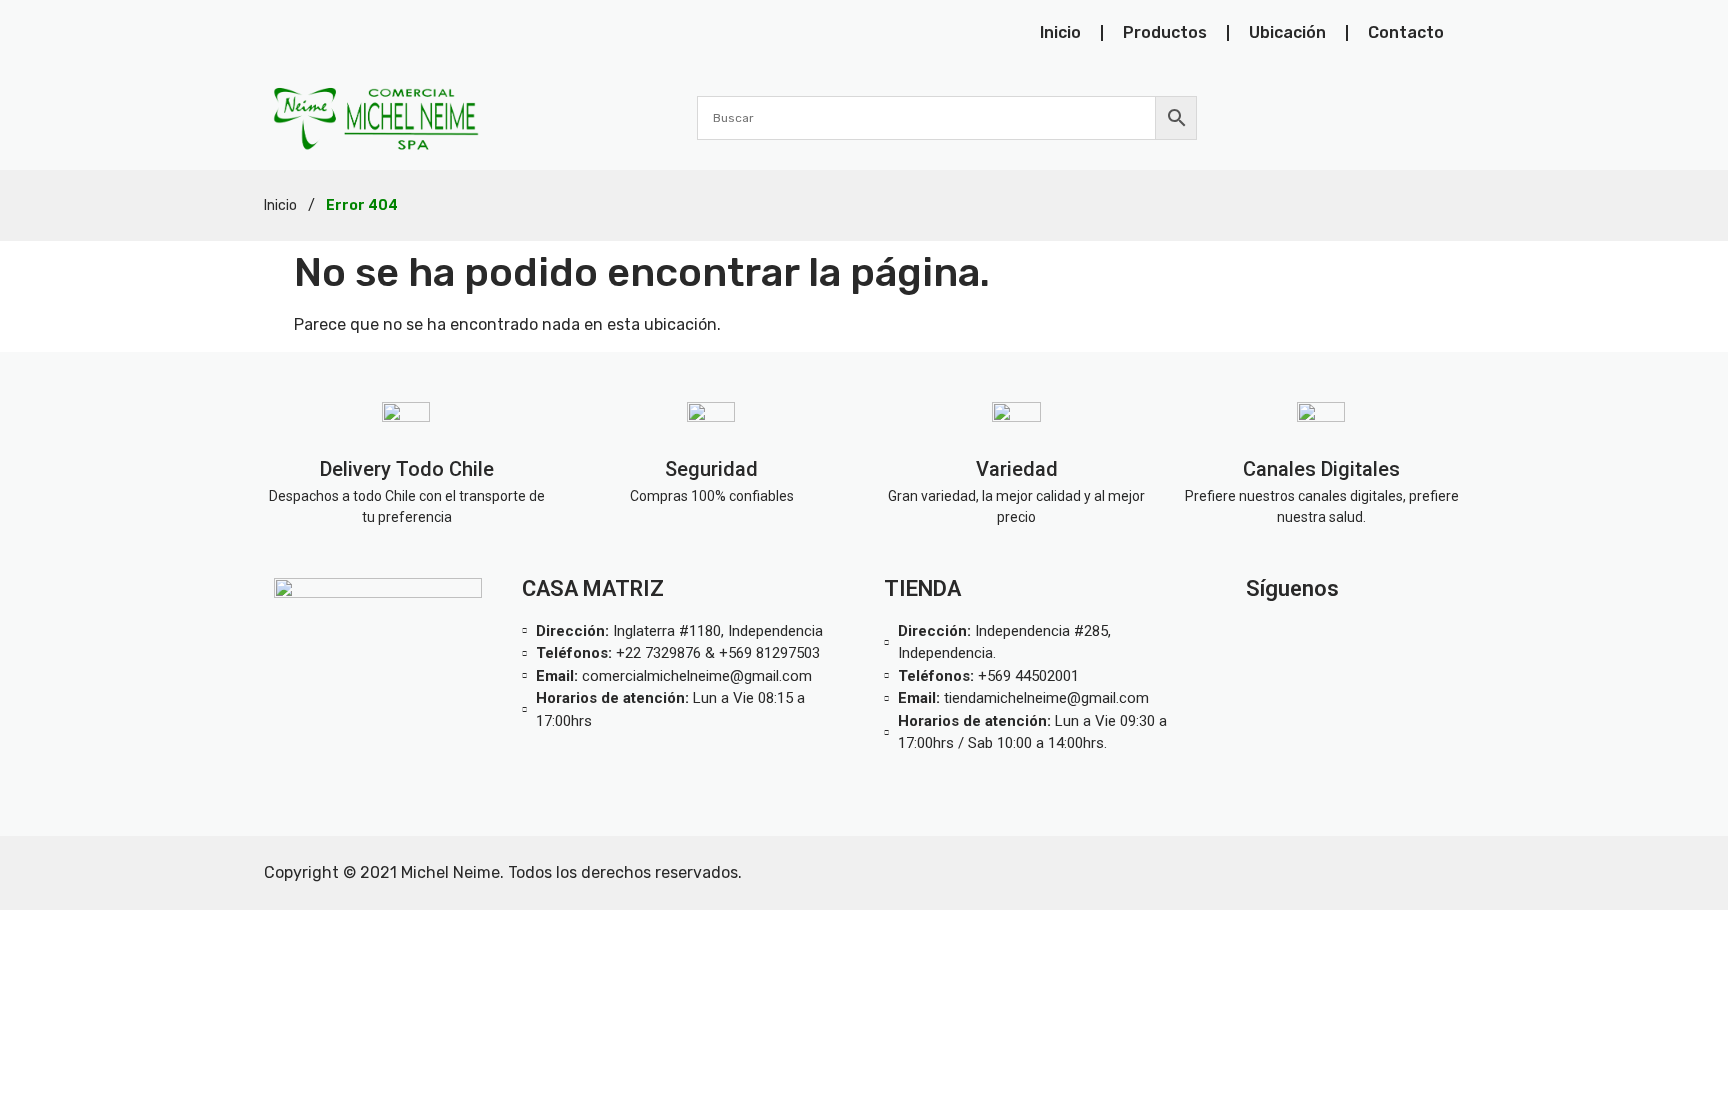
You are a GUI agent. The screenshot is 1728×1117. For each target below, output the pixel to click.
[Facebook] (1397, 636)
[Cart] (1452, 117)
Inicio (1060, 32)
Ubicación (1287, 32)
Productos (1165, 32)
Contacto (1406, 32)
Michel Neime (450, 872)
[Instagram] (1303, 636)
